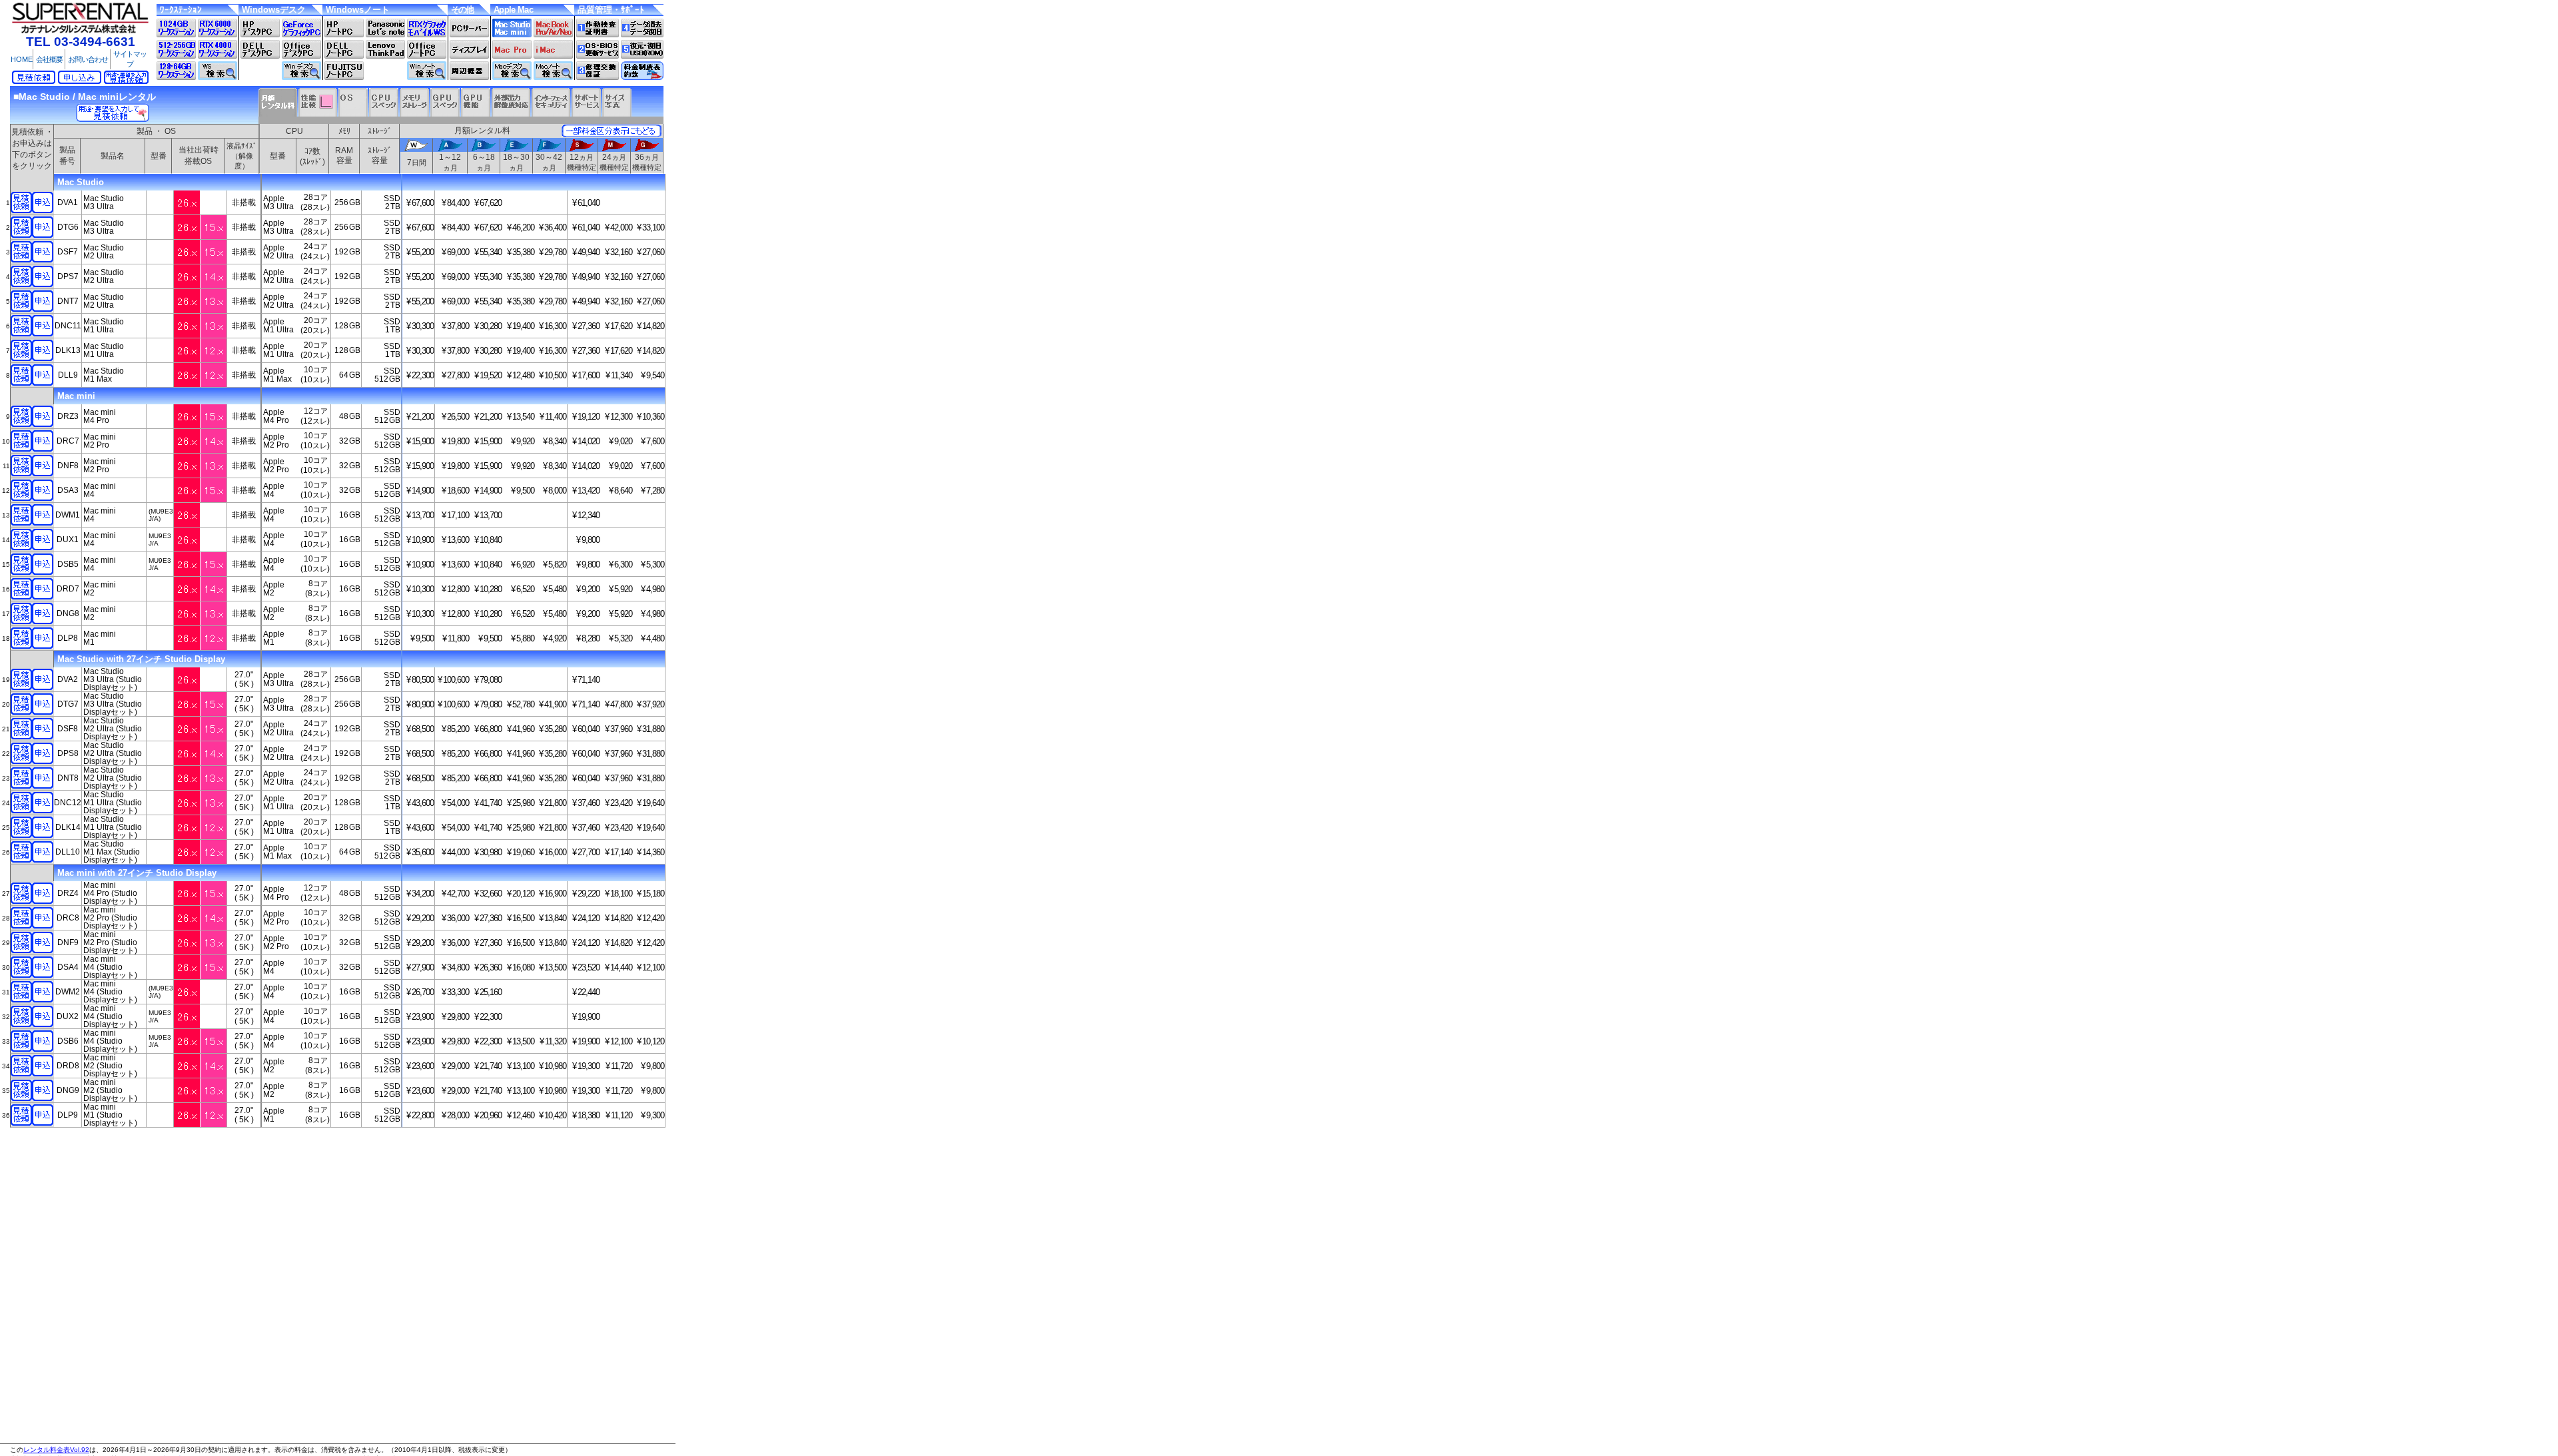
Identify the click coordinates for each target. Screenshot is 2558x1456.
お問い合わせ (88, 59)
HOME (22, 59)
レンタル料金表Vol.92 (56, 1450)
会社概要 (49, 59)
